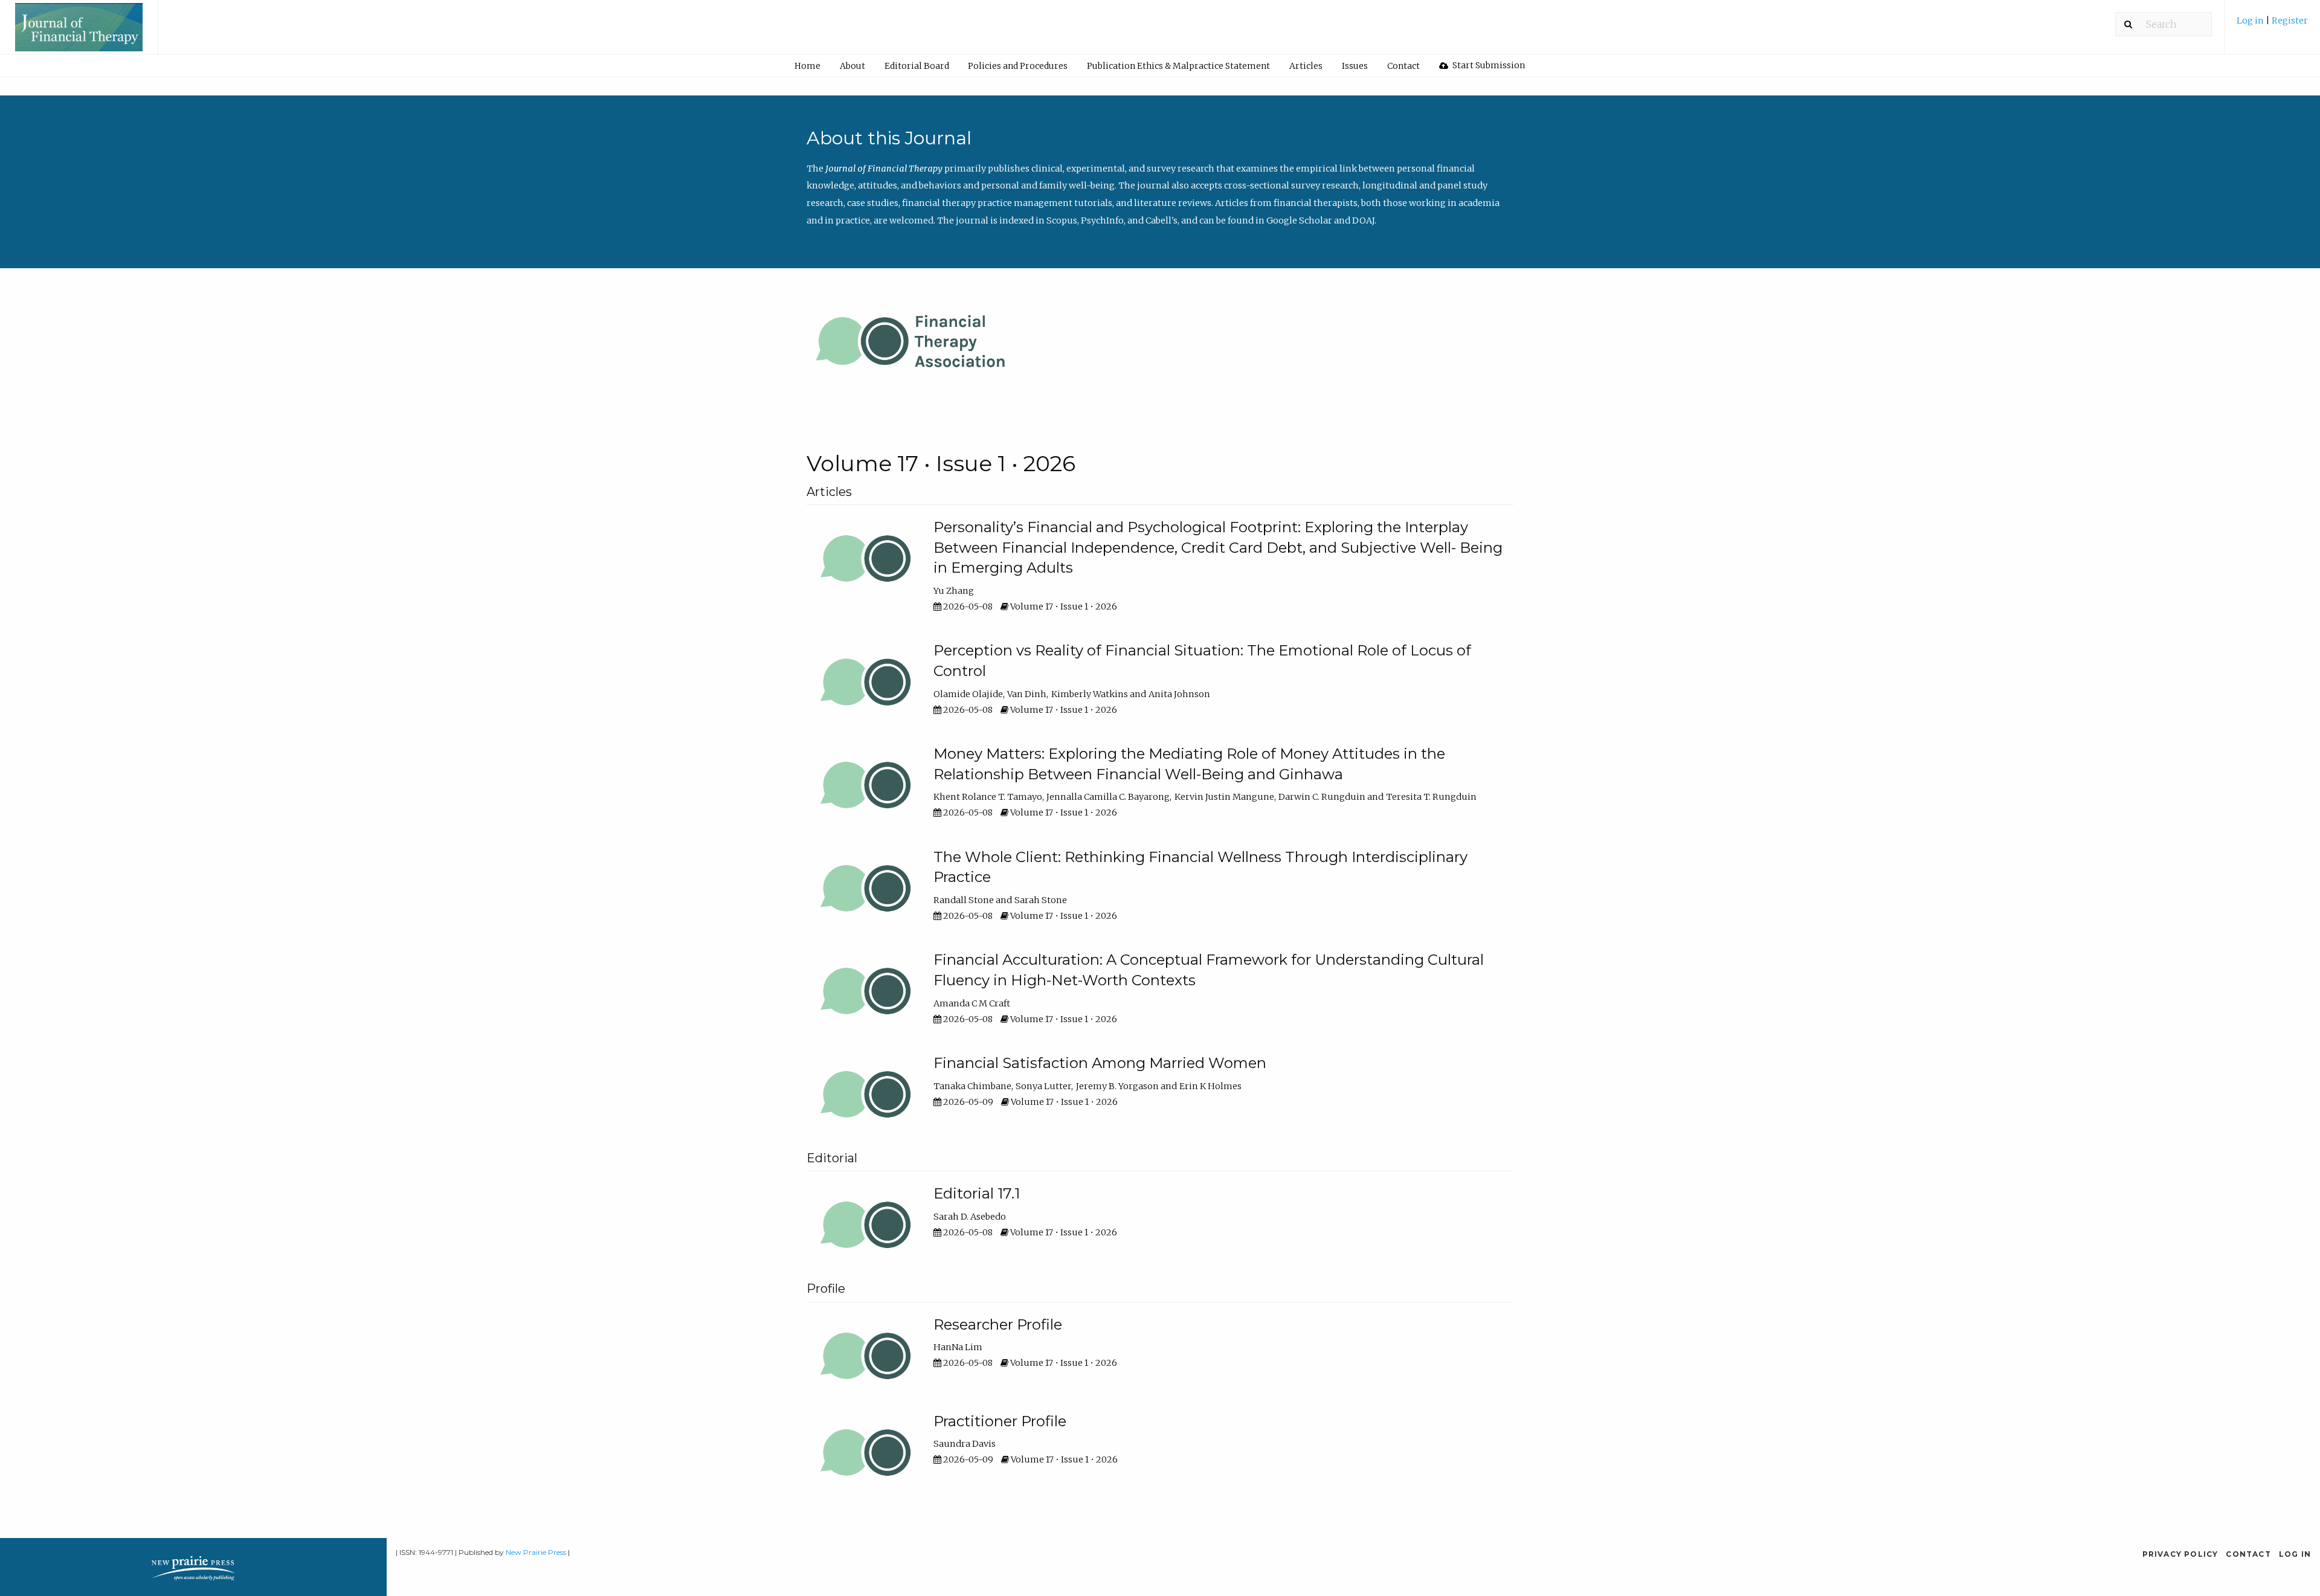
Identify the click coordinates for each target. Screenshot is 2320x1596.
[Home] (79, 33)
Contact (1403, 66)
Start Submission (1488, 65)
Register (2290, 21)
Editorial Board (917, 66)
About (852, 66)
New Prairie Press (536, 1552)
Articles (1306, 66)
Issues (1355, 66)
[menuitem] (2272, 25)
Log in (2251, 21)
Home (807, 66)
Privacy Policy (2180, 1554)
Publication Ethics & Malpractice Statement (1178, 66)
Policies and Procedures (1018, 66)
